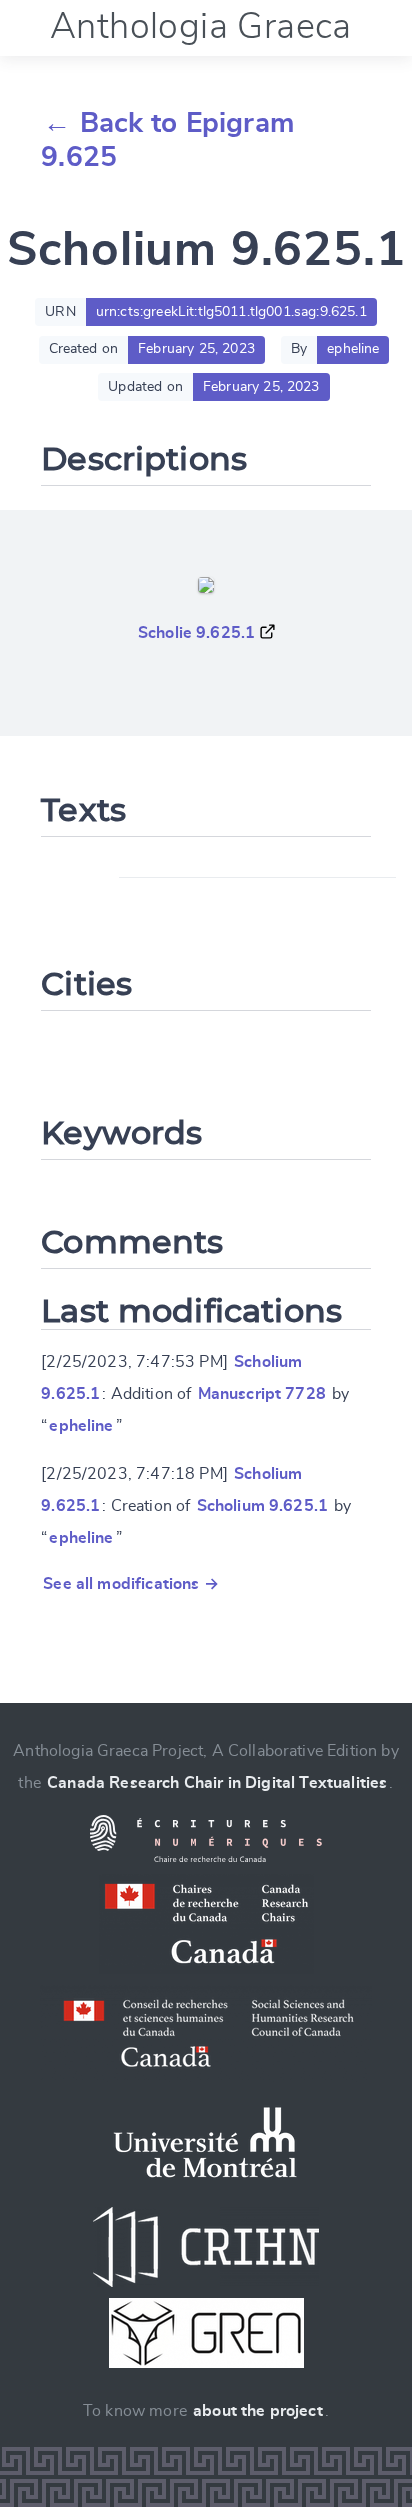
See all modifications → (131, 1584)
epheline (81, 1426)
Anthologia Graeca (201, 27)
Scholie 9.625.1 (196, 633)
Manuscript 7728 (262, 1394)
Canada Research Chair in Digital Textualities (217, 1783)
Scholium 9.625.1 (263, 1506)
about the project (258, 2411)
